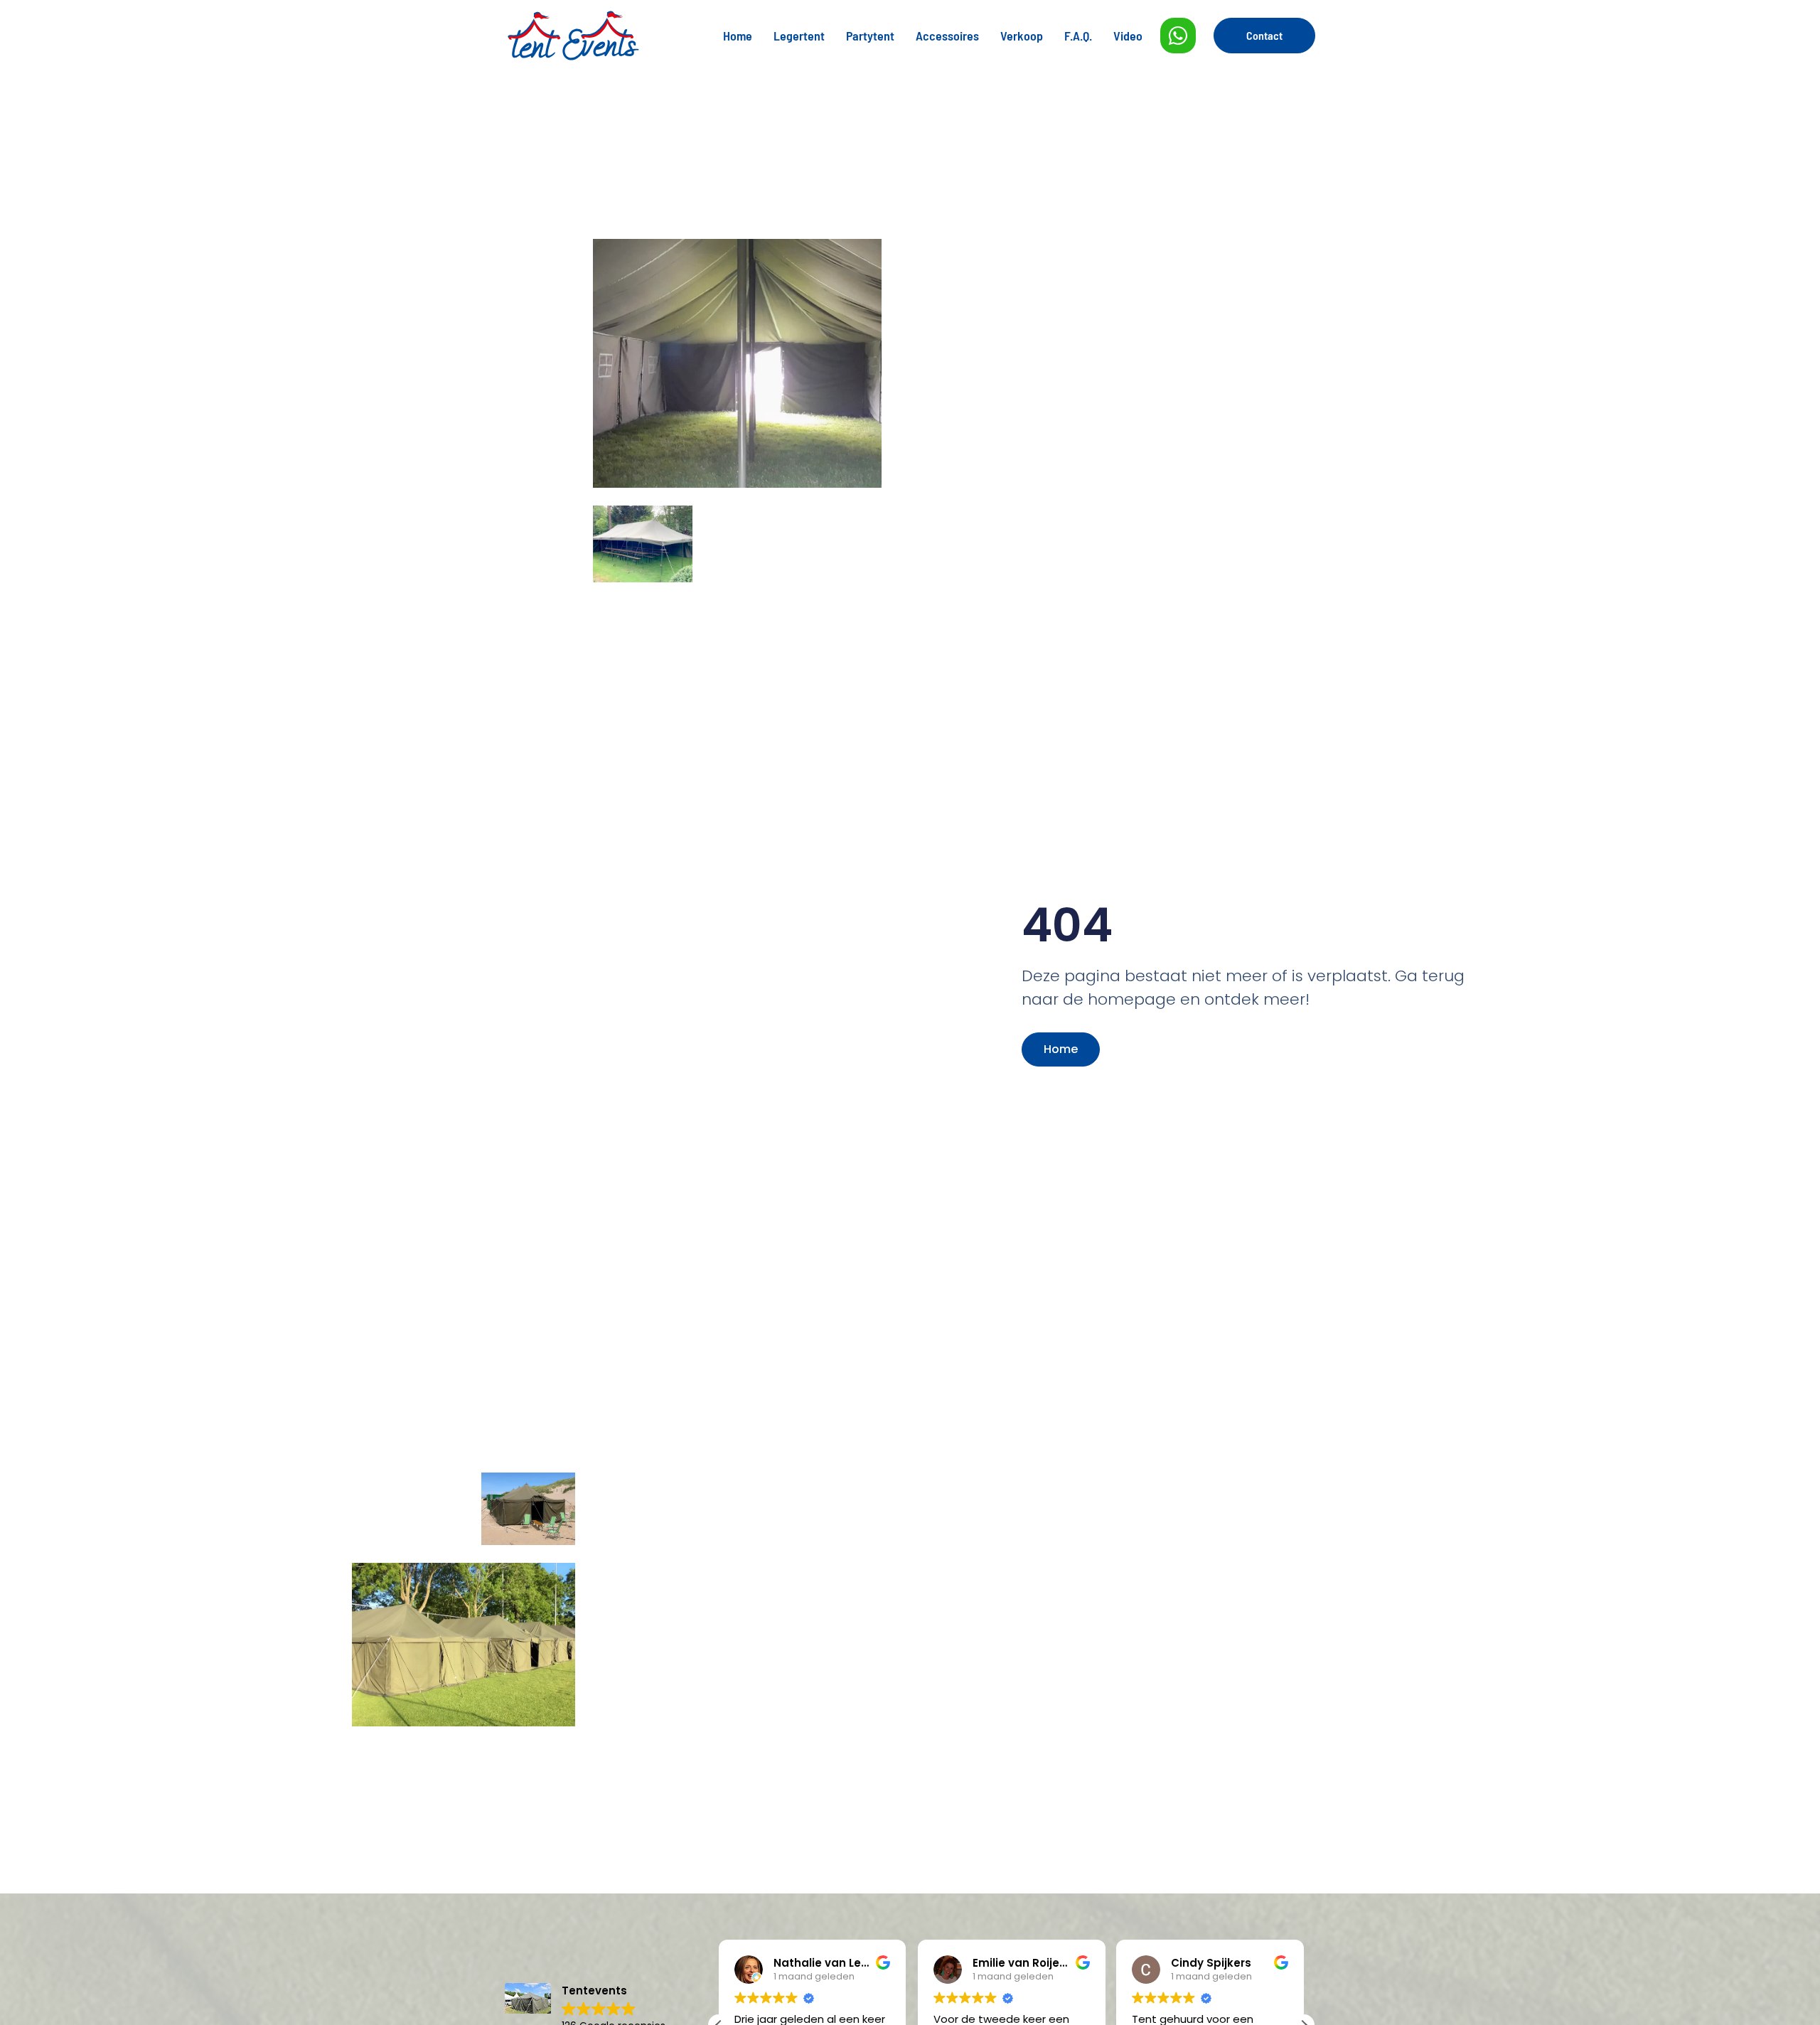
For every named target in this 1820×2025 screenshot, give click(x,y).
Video (1128, 36)
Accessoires (947, 36)
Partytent (870, 36)
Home (738, 36)
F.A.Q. (1078, 36)
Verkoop (1022, 36)
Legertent (799, 36)
